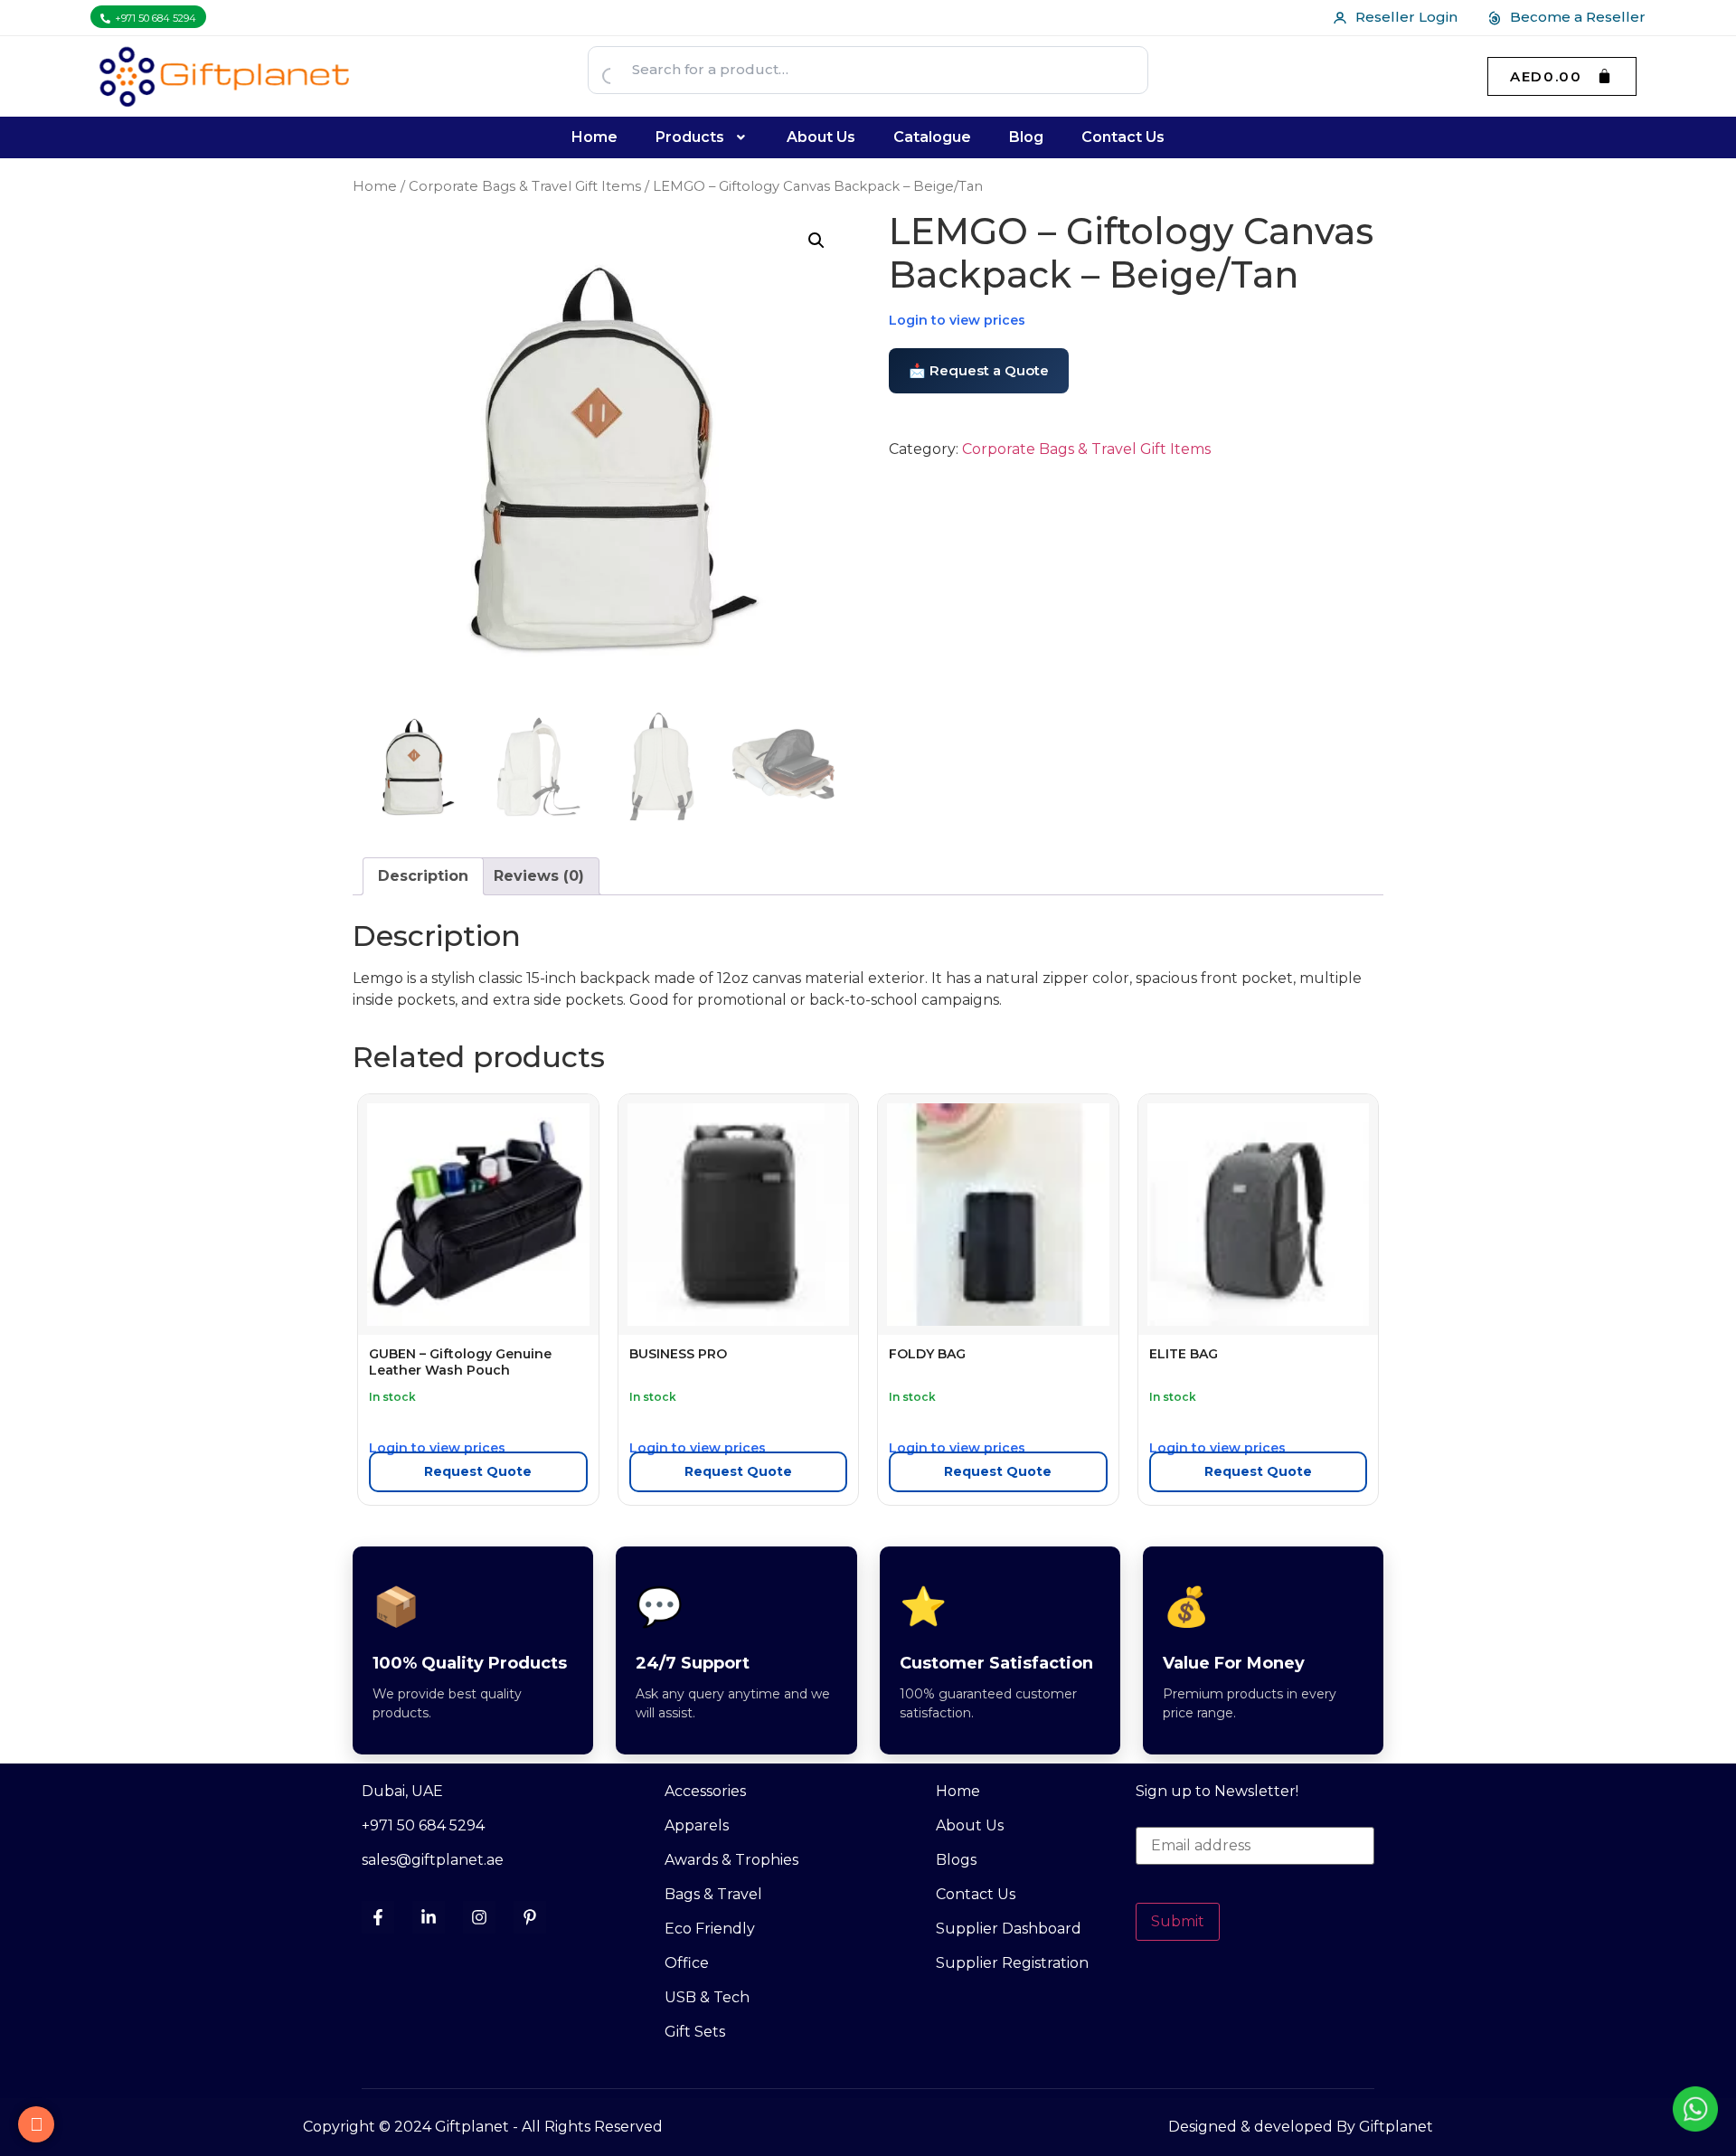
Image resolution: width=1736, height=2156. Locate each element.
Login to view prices (957, 320)
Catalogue (932, 137)
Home (594, 137)
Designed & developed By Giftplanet (1301, 2127)
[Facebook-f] (378, 1917)
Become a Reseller (1578, 17)
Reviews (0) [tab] (539, 876)
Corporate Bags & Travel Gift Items (525, 186)
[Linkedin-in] (429, 1917)
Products (690, 137)
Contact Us (1123, 137)
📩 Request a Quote (979, 370)
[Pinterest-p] (530, 1917)
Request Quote (478, 1471)
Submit (1178, 1921)
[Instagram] (479, 1917)
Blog (1026, 137)
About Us (821, 137)
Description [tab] (423, 876)
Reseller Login (1406, 17)
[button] (703, 137)
